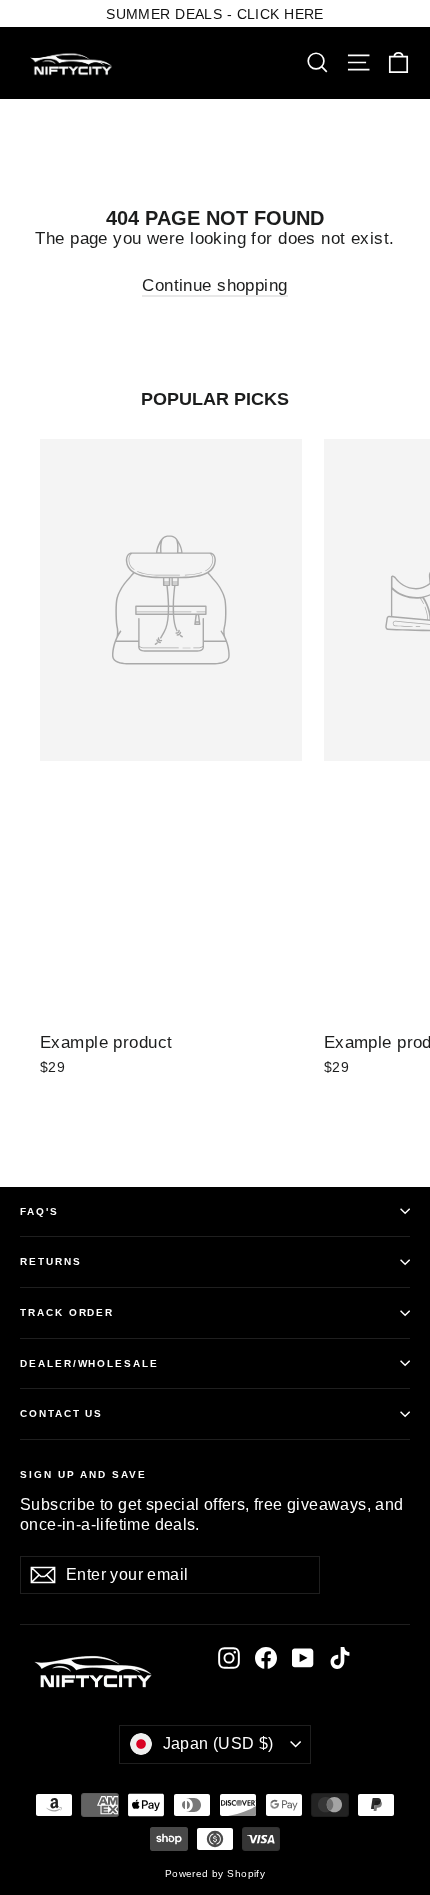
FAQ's (39, 1211)
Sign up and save (83, 1474)
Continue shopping (214, 285)
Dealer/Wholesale (89, 1363)
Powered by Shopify (215, 1873)
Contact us (61, 1413)
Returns (51, 1261)
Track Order (67, 1312)
